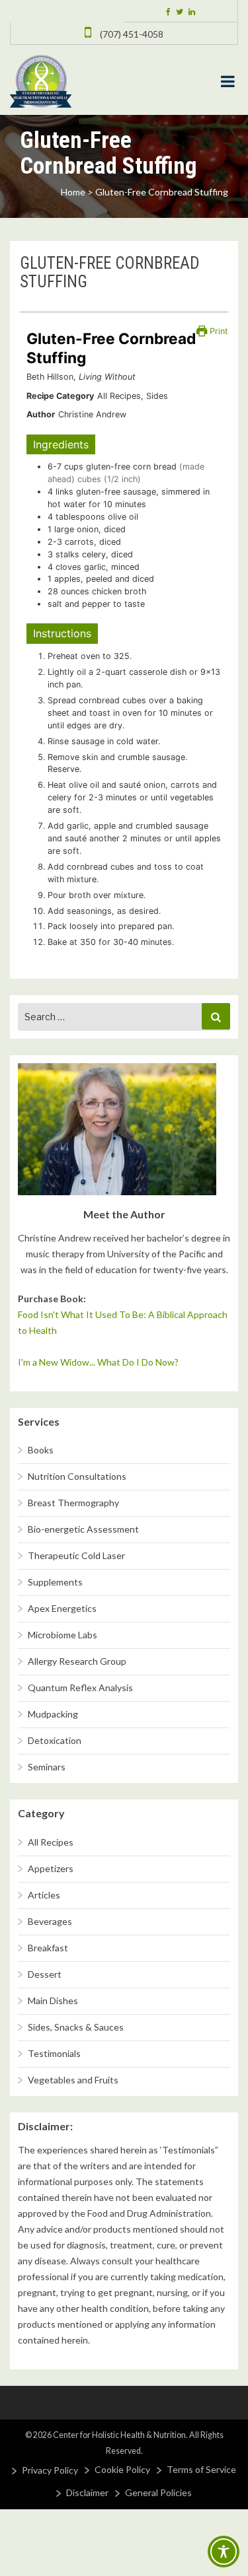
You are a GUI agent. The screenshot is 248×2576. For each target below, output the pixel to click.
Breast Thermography (73, 1503)
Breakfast (48, 1948)
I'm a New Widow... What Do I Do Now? (98, 1362)
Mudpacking (53, 1714)
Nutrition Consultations (77, 1476)
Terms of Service (201, 2469)
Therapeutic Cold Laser (76, 1555)
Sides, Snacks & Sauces (76, 2027)
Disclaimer (87, 2492)
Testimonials (54, 2053)
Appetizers (51, 1868)
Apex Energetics (62, 1608)
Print (218, 331)
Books (41, 1450)
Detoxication (55, 1740)
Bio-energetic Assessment (83, 1529)
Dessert (45, 1974)
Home (73, 192)
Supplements (55, 1582)
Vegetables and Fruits (73, 2080)
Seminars (47, 1767)
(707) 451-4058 (131, 34)
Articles (44, 1895)
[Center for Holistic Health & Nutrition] (41, 80)
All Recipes (51, 1842)
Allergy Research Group (77, 1661)
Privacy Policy (50, 2470)
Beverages (50, 1921)
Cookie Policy (122, 2469)
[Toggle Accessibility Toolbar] (224, 2552)
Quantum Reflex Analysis (80, 1688)
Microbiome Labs (62, 1635)
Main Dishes (53, 2001)
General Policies (158, 2492)
